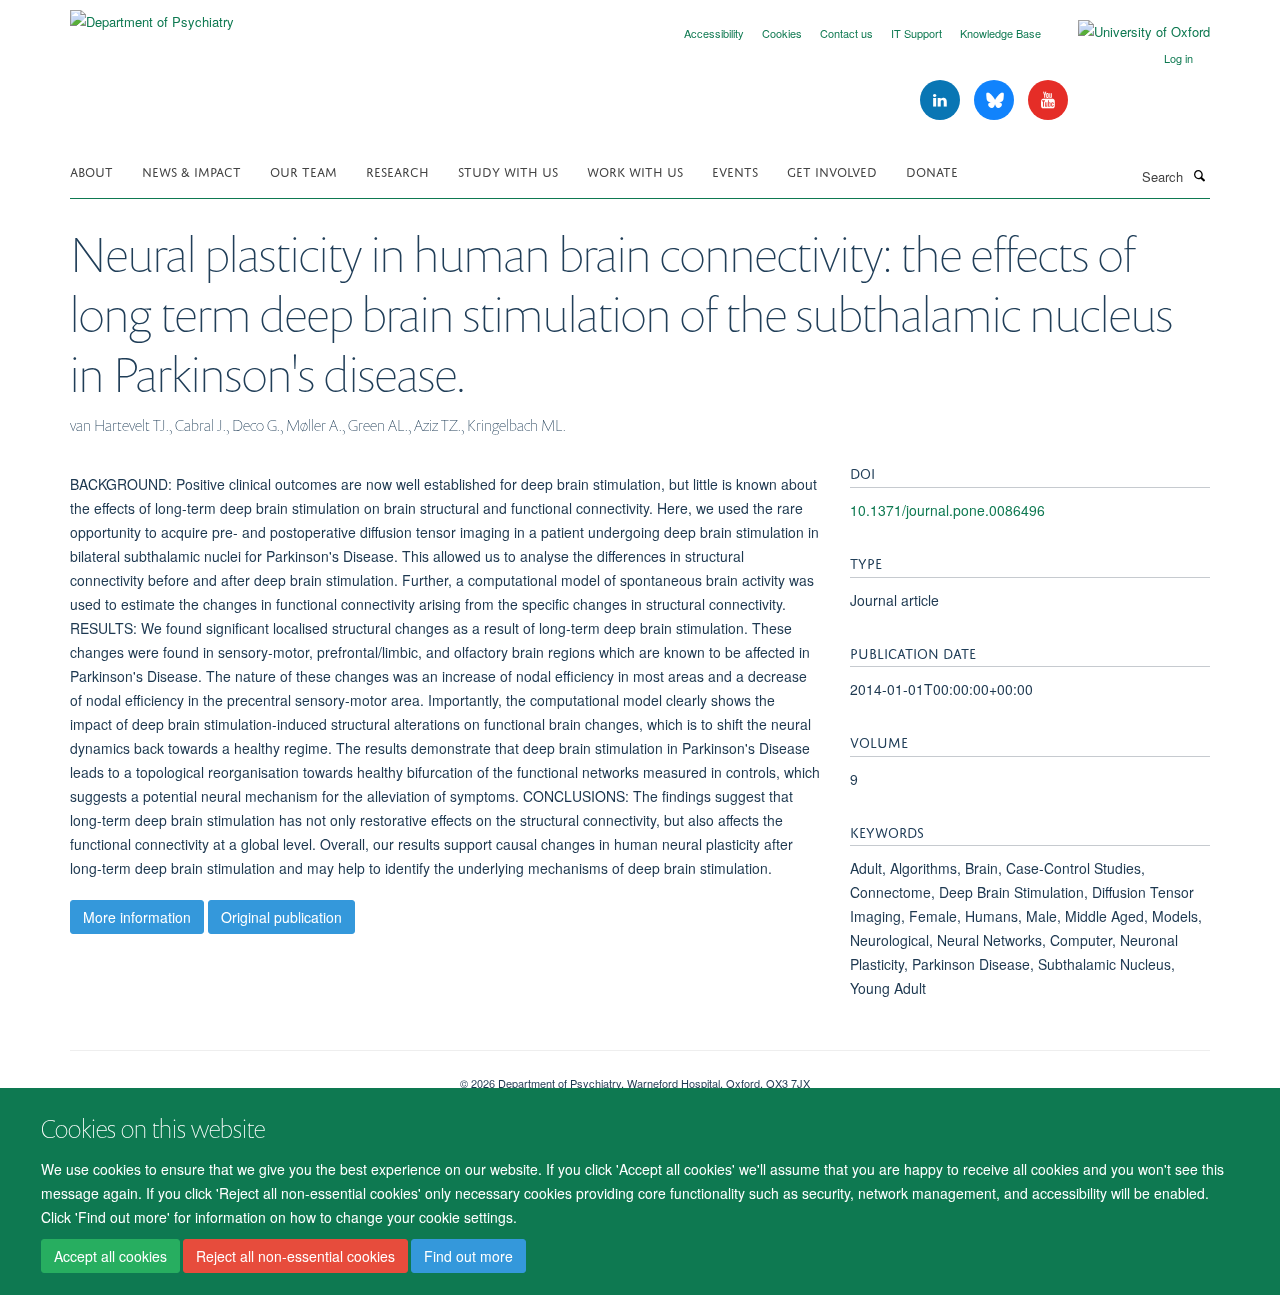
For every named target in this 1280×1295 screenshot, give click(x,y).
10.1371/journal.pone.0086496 (947, 510)
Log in (1178, 58)
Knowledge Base (1000, 33)
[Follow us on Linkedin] (942, 100)
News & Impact (191, 170)
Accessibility (714, 33)
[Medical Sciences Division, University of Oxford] (250, 1076)
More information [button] (137, 917)
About (91, 170)
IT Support (916, 33)
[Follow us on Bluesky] (996, 100)
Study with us (508, 170)
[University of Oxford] (1129, 32)
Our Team (303, 170)
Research (397, 170)
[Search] (1199, 175)
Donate (932, 170)
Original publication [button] (281, 917)
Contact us (846, 33)
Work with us (635, 170)
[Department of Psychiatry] (152, 14)
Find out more (468, 1256)
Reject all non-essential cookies (295, 1256)
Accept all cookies (110, 1256)
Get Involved (832, 170)
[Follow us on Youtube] (1048, 100)
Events (735, 170)
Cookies (782, 33)
